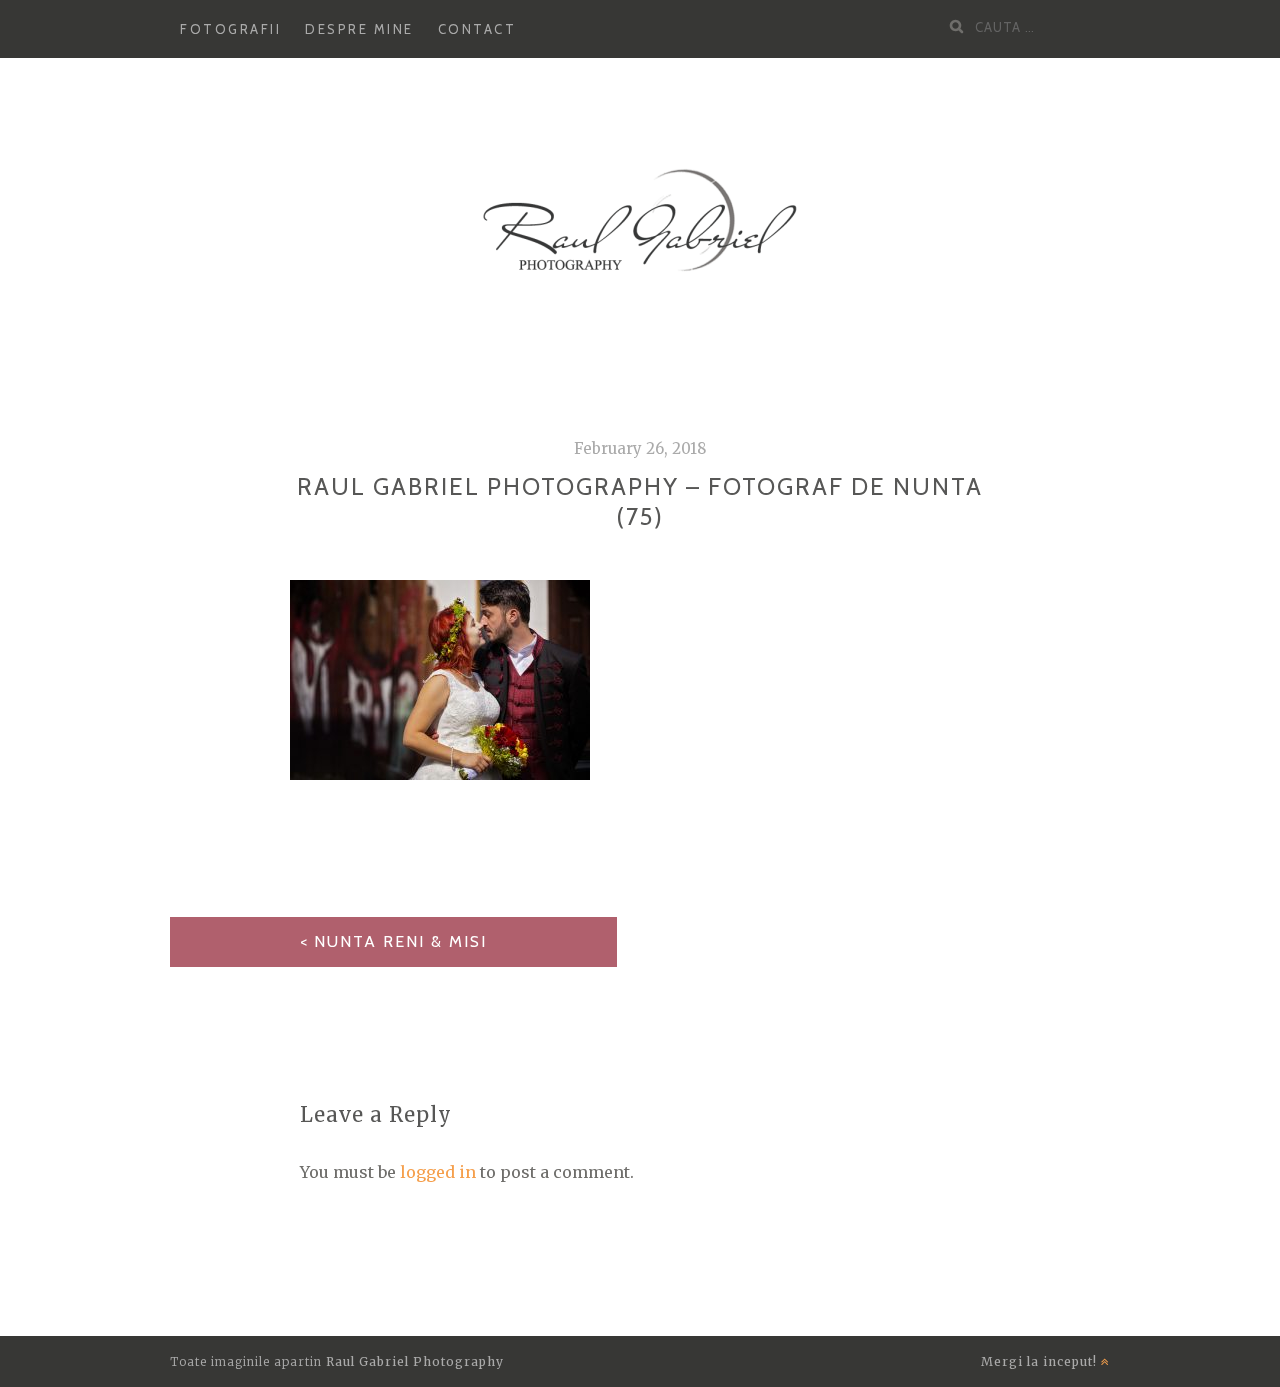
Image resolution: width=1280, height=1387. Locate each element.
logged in (438, 1172)
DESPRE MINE (359, 29)
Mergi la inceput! (1041, 1361)
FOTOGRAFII (230, 29)
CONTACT (477, 29)
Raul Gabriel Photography (415, 1361)
